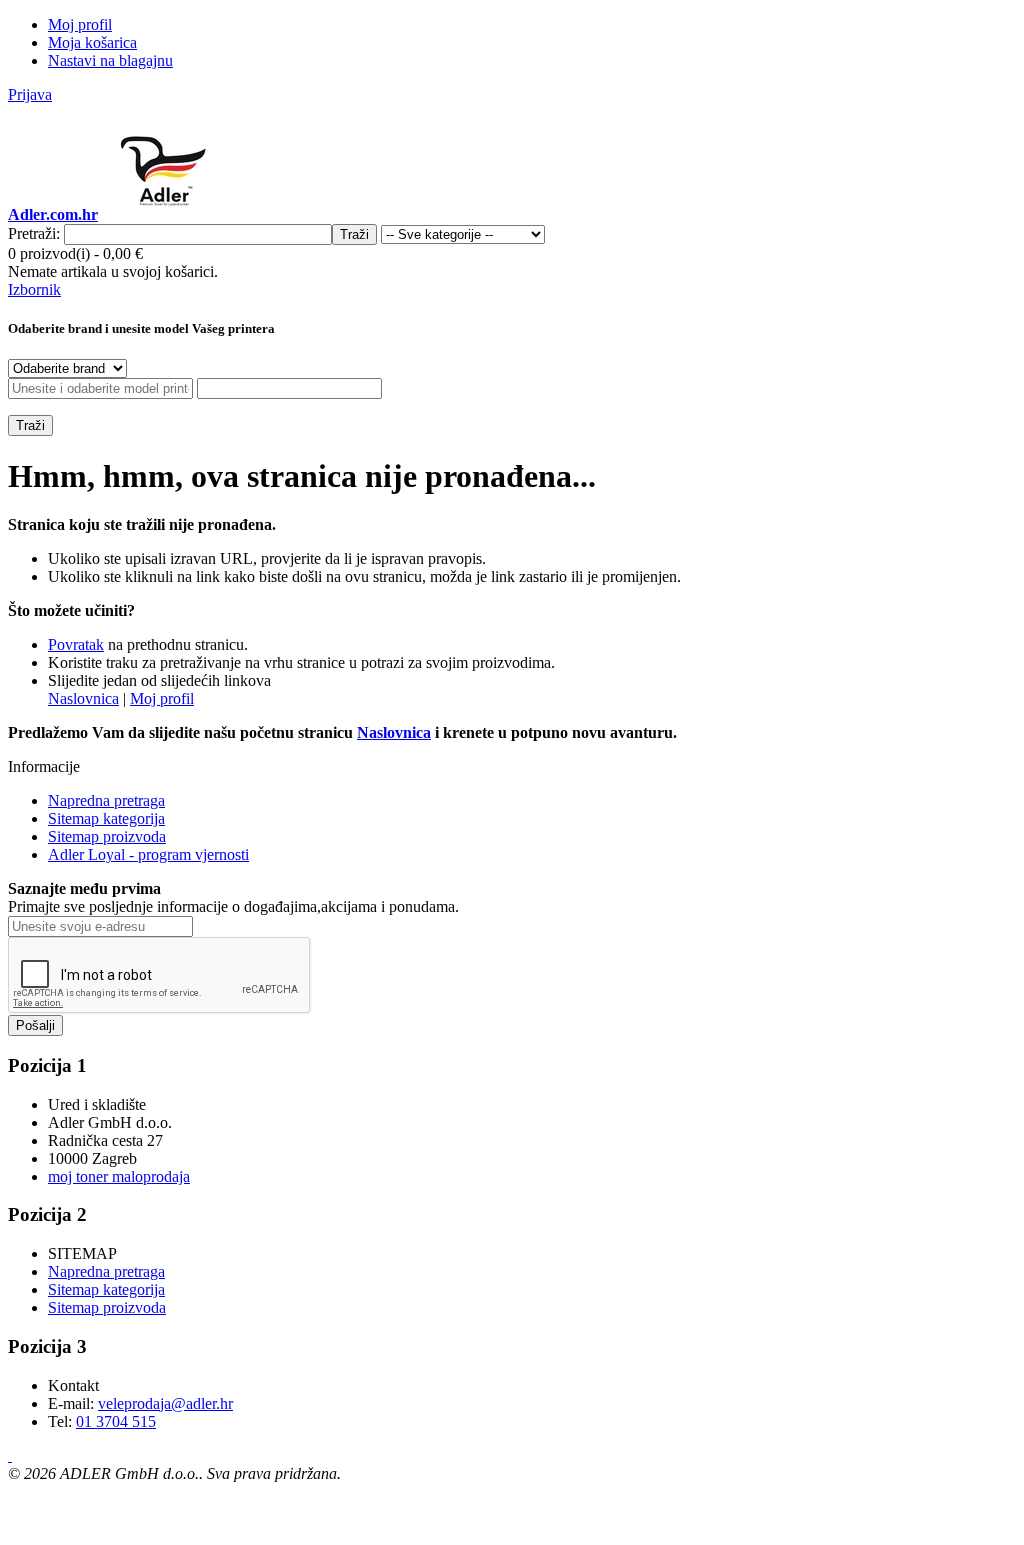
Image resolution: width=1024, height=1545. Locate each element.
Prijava (30, 94)
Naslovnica (83, 698)
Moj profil (162, 698)
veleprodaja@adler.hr (165, 1403)
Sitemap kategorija (106, 818)
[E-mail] (10, 1455)
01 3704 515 (116, 1421)
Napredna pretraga (106, 800)
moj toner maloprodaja (119, 1176)
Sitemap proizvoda (107, 836)
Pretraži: (34, 233)
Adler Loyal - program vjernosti (148, 854)
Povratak (76, 644)
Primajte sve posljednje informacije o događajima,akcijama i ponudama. (233, 906)
